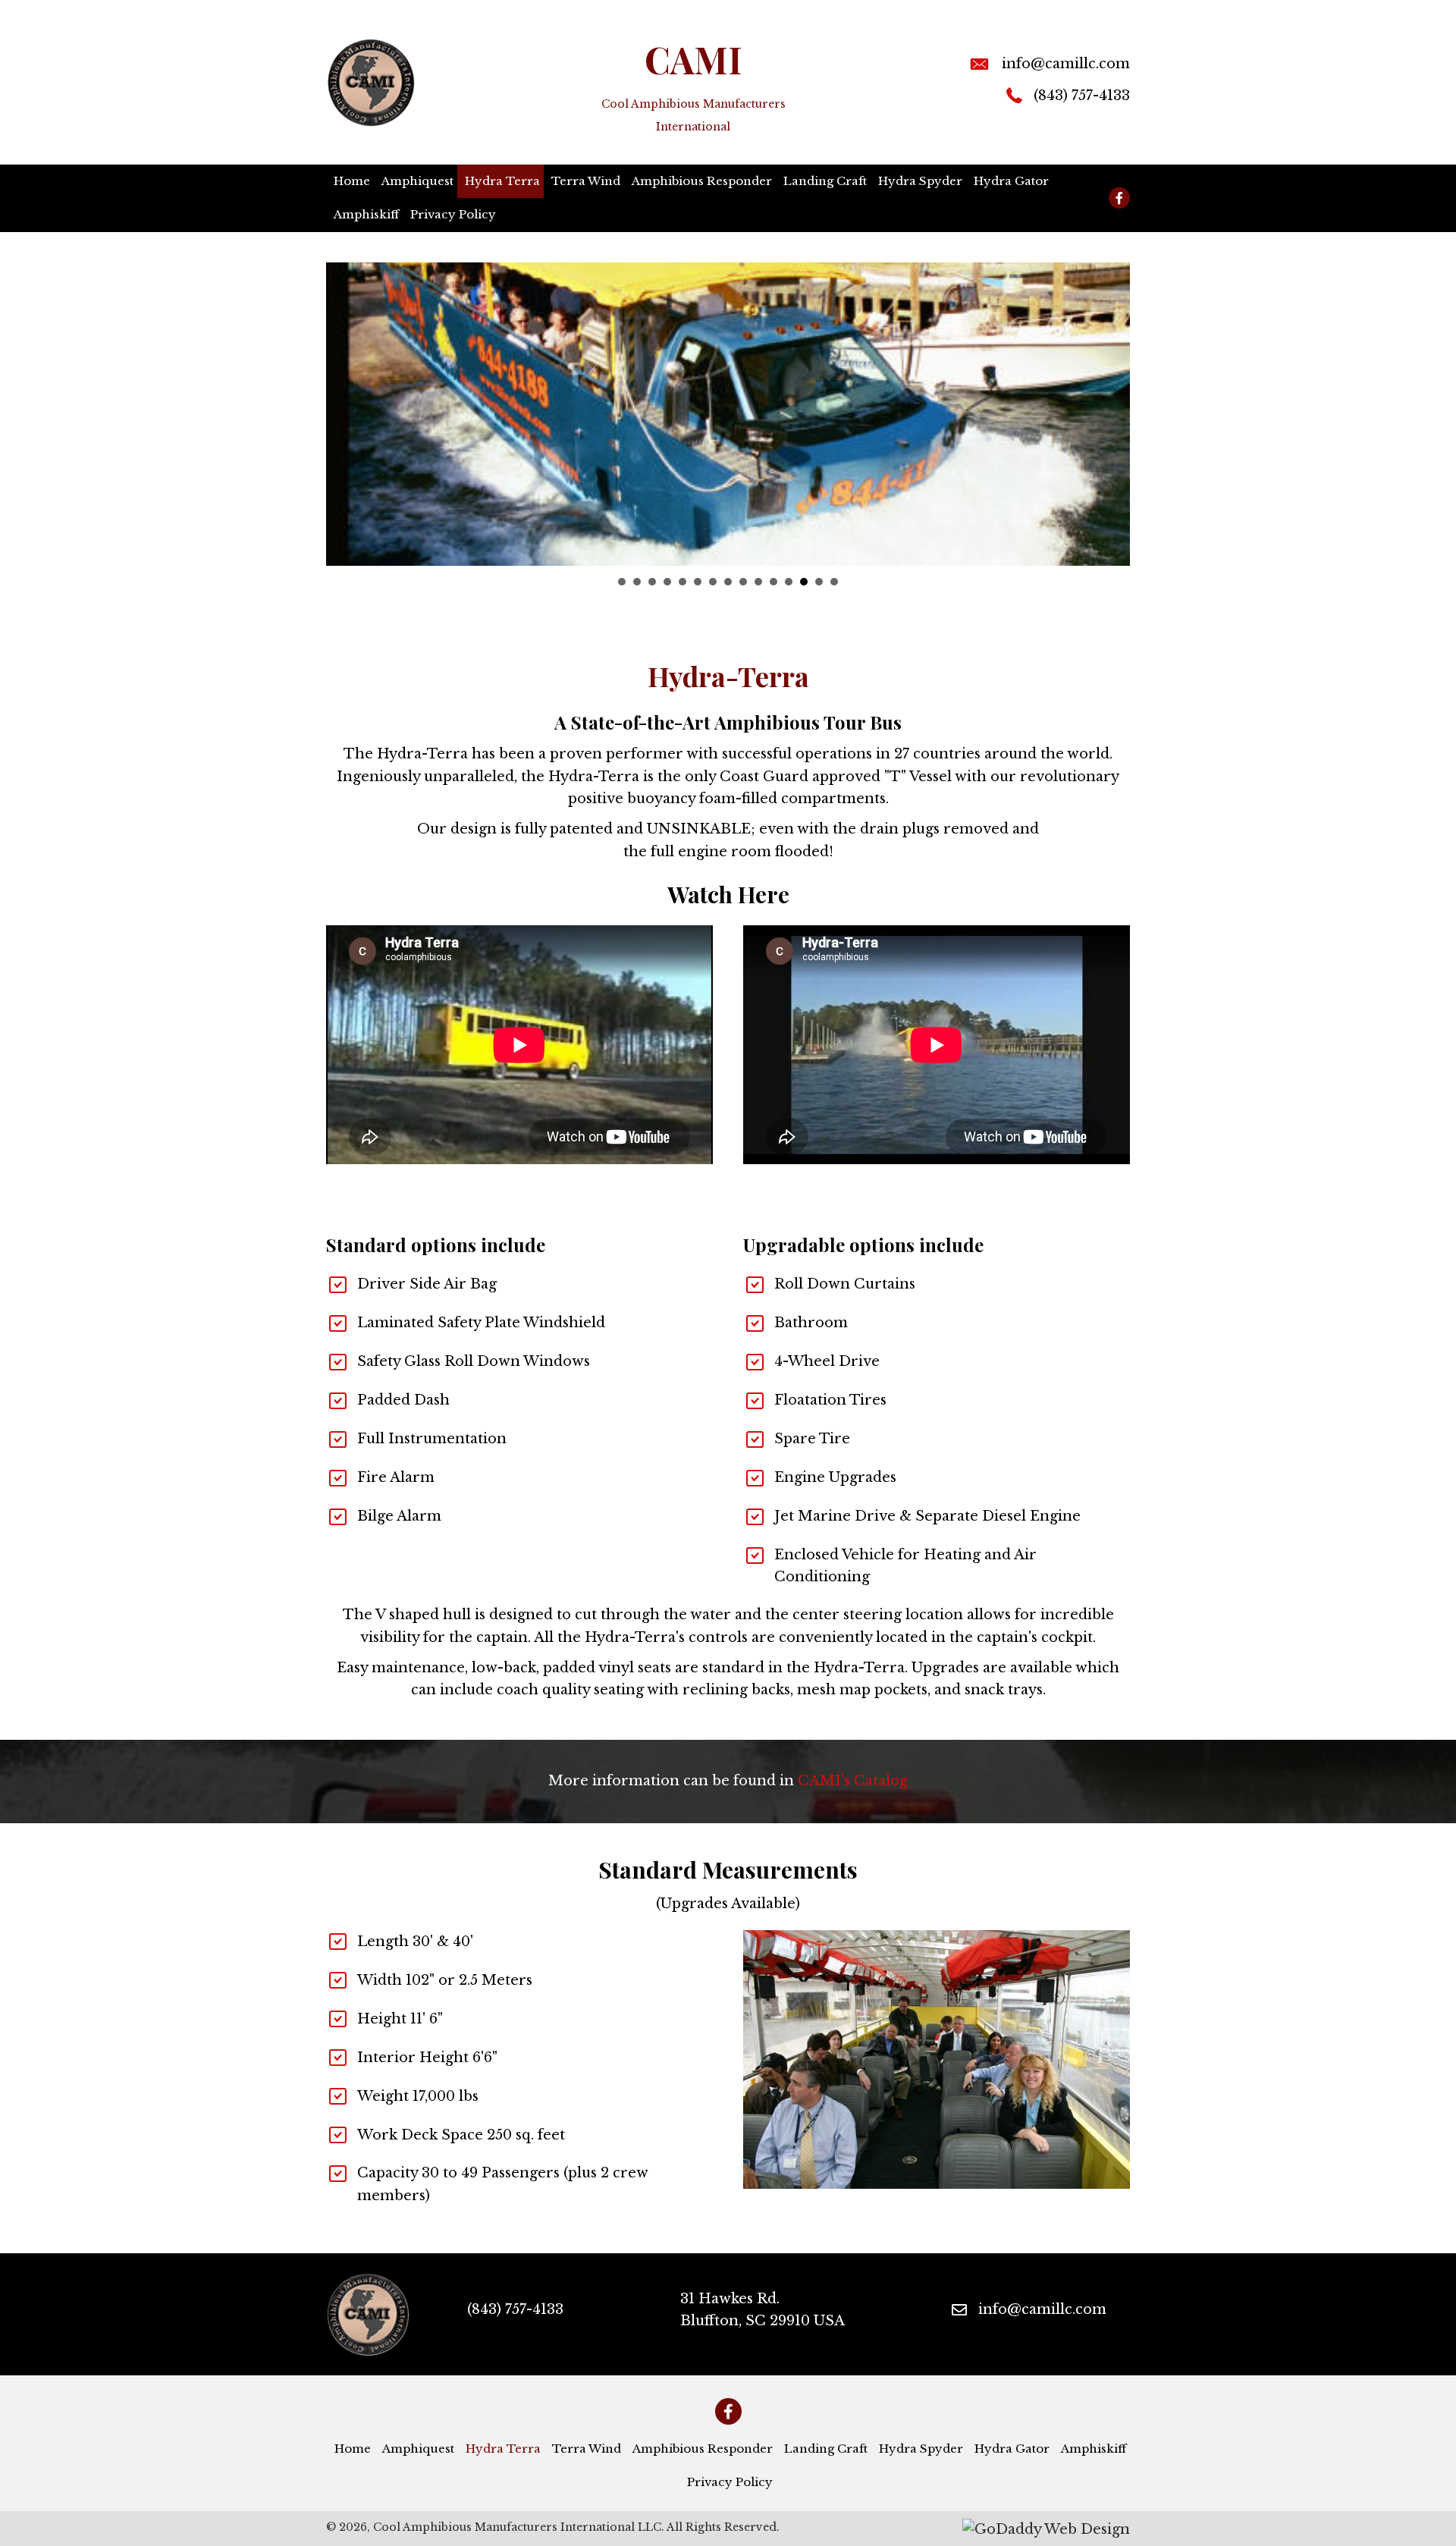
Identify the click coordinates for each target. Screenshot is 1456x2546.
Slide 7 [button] (713, 582)
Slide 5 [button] (682, 582)
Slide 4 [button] (667, 582)
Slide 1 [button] (622, 582)
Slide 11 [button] (773, 582)
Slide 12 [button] (789, 582)
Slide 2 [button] (637, 582)
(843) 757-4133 (1082, 96)
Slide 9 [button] (743, 582)
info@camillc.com (1066, 64)
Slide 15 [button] (834, 582)
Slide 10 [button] (758, 582)
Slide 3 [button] (652, 582)
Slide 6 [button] (698, 582)
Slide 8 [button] (728, 582)
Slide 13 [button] (804, 582)
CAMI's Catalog (853, 1781)
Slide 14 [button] (819, 582)
